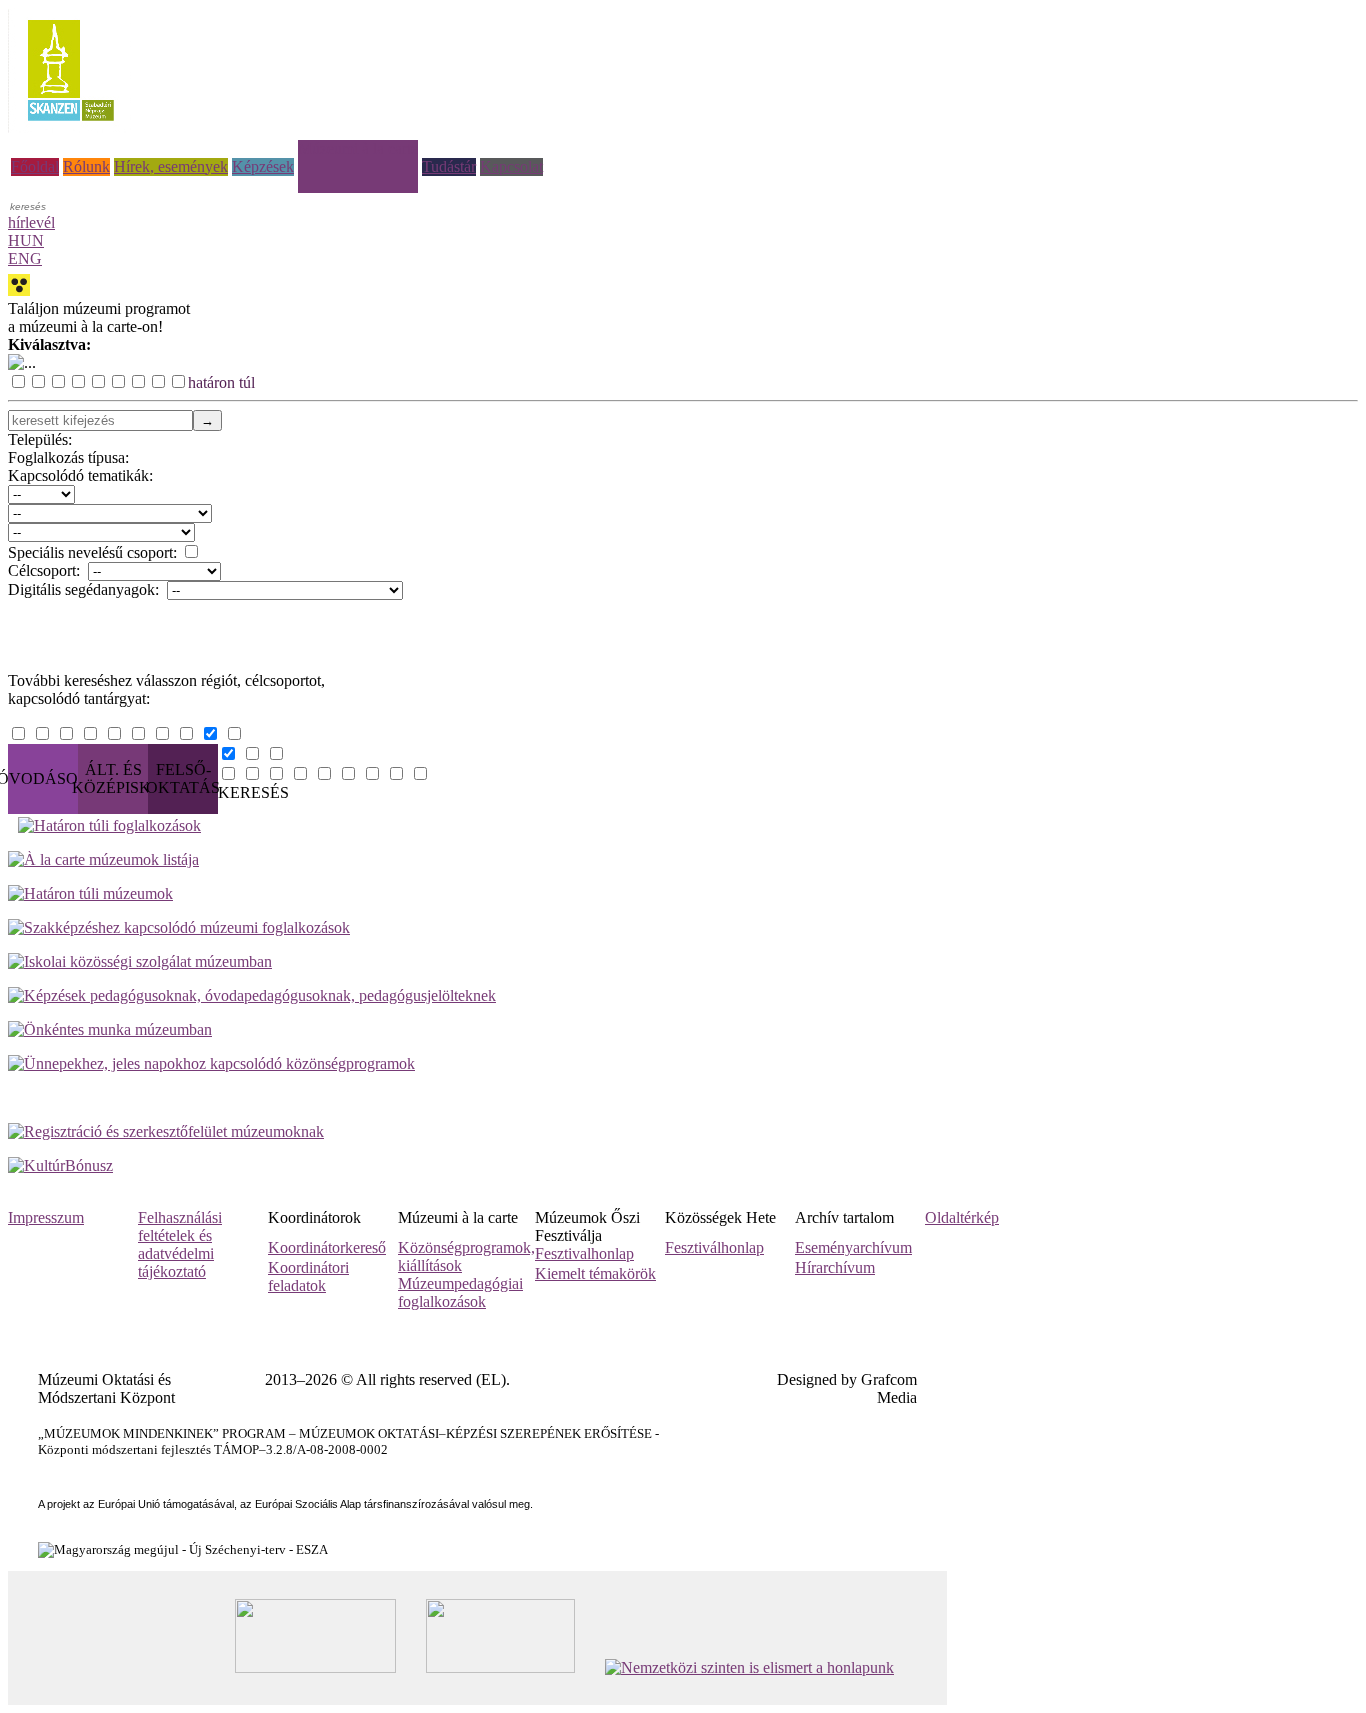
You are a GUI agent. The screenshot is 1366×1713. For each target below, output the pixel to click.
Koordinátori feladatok (308, 1276)
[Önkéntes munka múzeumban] (110, 1029)
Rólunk (86, 166)
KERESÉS (253, 792)
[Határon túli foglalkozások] (688, 826)
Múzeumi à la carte (358, 148)
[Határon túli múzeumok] (90, 893)
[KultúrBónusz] (60, 1165)
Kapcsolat (511, 166)
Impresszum (46, 1217)
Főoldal (35, 166)
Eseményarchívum (853, 1247)
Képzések (263, 166)
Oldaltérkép (962, 1217)
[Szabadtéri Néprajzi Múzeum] (70, 127)
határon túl (221, 382)
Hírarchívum (835, 1267)
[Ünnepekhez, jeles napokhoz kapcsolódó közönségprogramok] (211, 1063)
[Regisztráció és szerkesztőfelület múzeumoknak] (166, 1131)
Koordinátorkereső (327, 1247)
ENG (25, 258)
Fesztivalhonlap (584, 1253)
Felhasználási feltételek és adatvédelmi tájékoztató (180, 1244)
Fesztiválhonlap (714, 1247)
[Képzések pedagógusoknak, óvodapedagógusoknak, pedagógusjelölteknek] (252, 995)
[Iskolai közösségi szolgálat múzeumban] (140, 961)
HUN (26, 240)
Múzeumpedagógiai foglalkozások (460, 1292)
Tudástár (449, 166)
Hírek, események (171, 166)
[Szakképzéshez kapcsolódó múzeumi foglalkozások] (179, 927)
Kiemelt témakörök (595, 1273)
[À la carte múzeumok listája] (103, 859)
